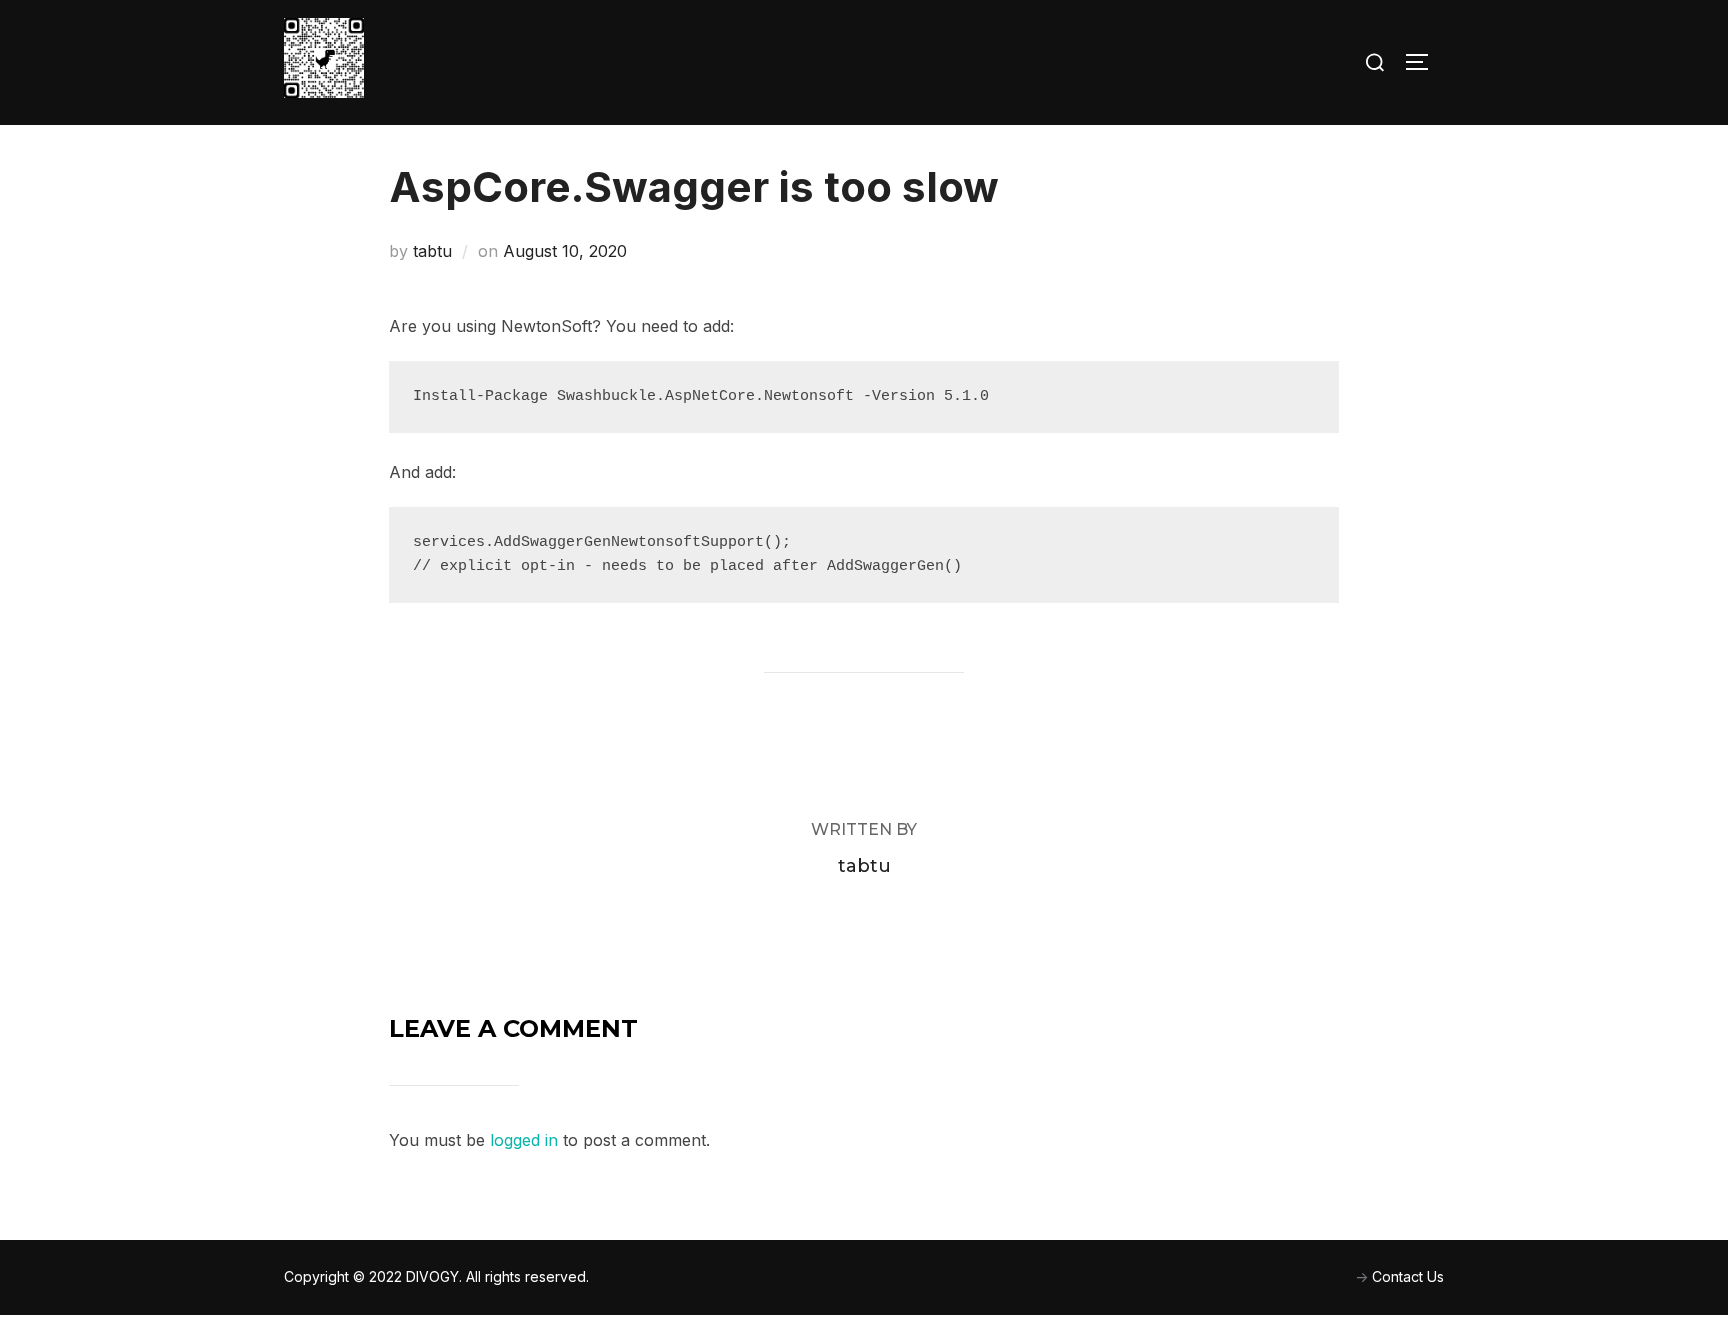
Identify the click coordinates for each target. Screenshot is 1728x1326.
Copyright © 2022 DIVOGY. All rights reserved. (436, 1276)
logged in (524, 1140)
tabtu (432, 251)
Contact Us (1408, 1276)
